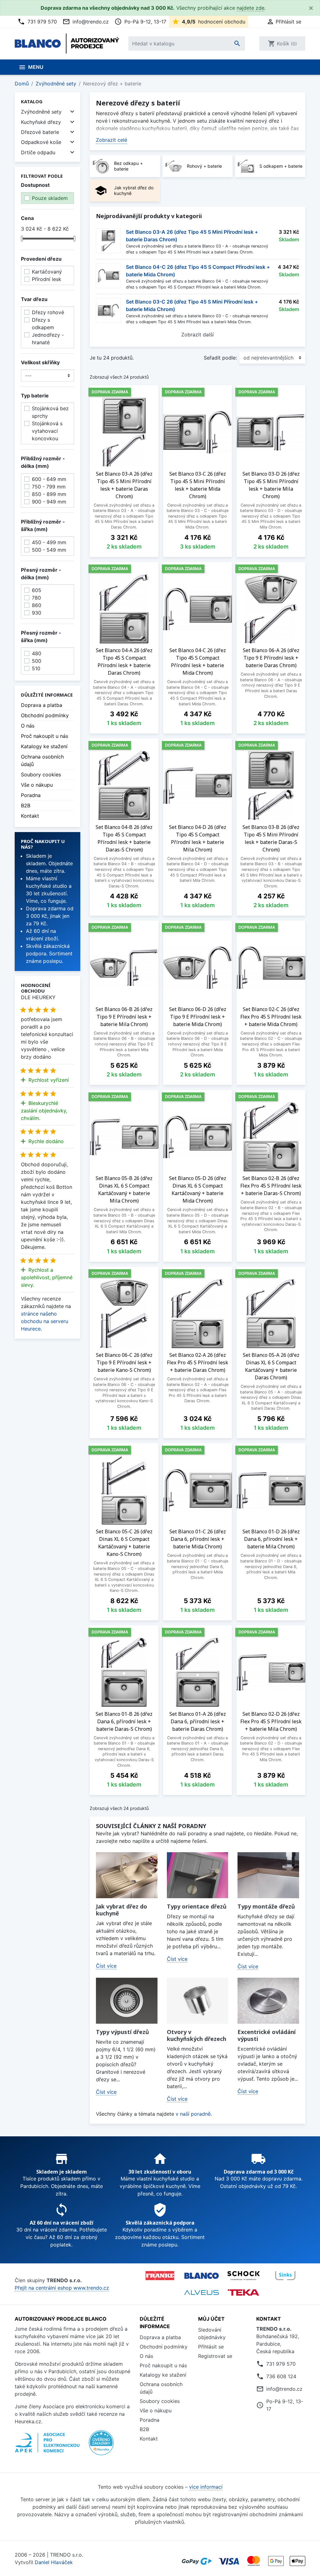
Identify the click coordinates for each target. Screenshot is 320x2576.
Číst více (106, 1966)
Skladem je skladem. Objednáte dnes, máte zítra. (49, 863)
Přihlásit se (211, 2347)
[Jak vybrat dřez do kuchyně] (127, 1875)
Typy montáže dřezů (266, 1906)
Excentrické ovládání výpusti (267, 2035)
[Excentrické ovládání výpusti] (268, 2001)
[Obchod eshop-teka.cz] (243, 2293)
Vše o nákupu (37, 785)
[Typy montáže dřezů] (268, 1875)
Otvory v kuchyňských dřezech (197, 2035)
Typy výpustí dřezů (122, 2032)
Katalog (32, 101)
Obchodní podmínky (45, 715)
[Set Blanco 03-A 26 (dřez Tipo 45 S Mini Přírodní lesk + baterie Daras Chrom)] (108, 241)
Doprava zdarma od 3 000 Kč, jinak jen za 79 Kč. (50, 916)
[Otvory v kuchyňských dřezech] (198, 2001)
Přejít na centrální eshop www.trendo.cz (62, 2288)
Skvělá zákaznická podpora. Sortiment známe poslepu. (49, 953)
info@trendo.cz (86, 22)
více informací (206, 2487)
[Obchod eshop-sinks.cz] (285, 2276)
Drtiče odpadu (38, 152)
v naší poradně (193, 2114)
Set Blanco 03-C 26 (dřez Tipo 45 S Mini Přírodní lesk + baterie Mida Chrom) (192, 305)
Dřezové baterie (40, 132)
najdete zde (250, 8)
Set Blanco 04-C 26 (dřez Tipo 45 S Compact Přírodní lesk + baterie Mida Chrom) (198, 271)
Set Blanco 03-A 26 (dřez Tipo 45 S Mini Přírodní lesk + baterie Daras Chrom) (192, 236)
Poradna (31, 795)
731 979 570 (37, 22)
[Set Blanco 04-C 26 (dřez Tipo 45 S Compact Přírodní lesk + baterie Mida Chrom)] (108, 276)
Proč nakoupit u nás (45, 736)
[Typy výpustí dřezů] (127, 2001)
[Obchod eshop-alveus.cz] (202, 2292)
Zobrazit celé (112, 140)
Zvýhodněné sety (41, 112)
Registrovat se (215, 2356)
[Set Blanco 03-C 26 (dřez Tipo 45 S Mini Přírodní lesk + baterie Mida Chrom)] (108, 310)
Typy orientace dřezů (197, 1906)
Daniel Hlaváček (54, 2562)
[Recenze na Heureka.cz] (101, 2446)
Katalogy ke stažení (44, 746)
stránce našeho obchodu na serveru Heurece (45, 1321)
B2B (26, 805)
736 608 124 (281, 2376)
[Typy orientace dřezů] (198, 1875)
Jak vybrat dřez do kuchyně (122, 1910)
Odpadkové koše (41, 142)
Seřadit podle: (220, 358)
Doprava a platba (42, 705)
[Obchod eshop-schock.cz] (243, 2276)
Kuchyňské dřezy (41, 122)
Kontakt (30, 816)
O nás (28, 726)
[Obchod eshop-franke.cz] (160, 2276)
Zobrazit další (197, 335)
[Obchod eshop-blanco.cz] (202, 2275)
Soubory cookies (41, 774)
